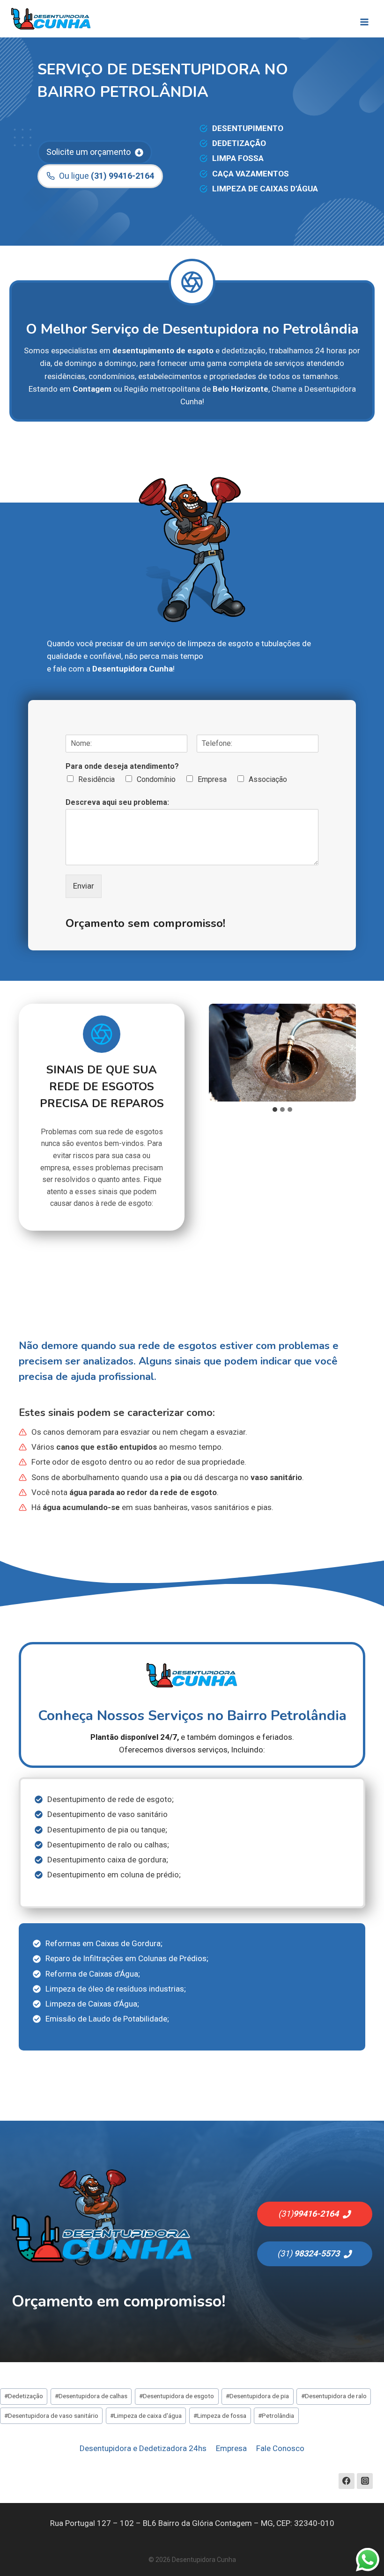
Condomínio (156, 779)
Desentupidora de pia (257, 2396)
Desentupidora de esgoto (177, 2396)
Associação (268, 779)
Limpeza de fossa (220, 2415)
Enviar (84, 886)
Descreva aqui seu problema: (117, 802)
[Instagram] (365, 2481)
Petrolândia (276, 2415)
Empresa (212, 779)
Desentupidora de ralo (334, 2396)
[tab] (275, 1109)
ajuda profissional (112, 1377)
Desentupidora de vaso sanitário (51, 2415)
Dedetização (24, 2396)
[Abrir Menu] (364, 19)
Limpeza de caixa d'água (146, 2415)
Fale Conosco (280, 2448)
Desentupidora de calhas (91, 2396)
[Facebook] (347, 2481)
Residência (96, 779)
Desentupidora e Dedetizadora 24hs (143, 2448)
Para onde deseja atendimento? (122, 766)
